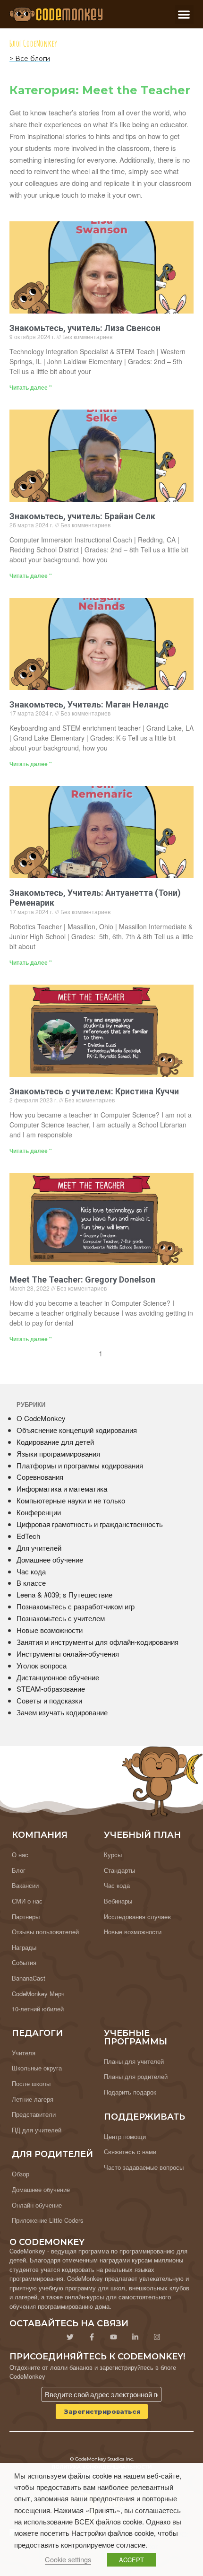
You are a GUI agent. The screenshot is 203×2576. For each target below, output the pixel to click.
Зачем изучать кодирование (62, 1712)
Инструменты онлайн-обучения (68, 1654)
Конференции (39, 1512)
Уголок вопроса (42, 1665)
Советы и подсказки (49, 1700)
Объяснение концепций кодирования (77, 1430)
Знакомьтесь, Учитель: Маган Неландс (89, 704)
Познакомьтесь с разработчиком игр (76, 1606)
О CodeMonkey (41, 1418)
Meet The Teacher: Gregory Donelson (82, 1279)
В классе (31, 1583)
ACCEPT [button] (131, 2560)
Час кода (31, 1571)
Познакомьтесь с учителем (61, 1618)
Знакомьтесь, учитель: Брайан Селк (82, 516)
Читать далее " (31, 387)
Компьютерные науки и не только (71, 1500)
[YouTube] (113, 2337)
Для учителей (39, 1548)
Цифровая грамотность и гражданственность (90, 1524)
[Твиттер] (70, 2337)
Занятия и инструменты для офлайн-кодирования (97, 1642)
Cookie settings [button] (68, 2559)
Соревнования (40, 1477)
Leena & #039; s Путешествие (64, 1594)
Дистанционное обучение (58, 1677)
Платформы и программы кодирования (80, 1465)
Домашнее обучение (50, 1559)
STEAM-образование (51, 1689)
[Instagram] (157, 2337)
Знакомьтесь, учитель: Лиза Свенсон (85, 328)
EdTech (28, 1536)
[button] (184, 14)
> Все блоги (30, 59)
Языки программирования (58, 1454)
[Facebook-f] (92, 2337)
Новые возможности (50, 1630)
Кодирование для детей (55, 1442)
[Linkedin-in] (135, 2337)
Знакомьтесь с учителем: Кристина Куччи (94, 1091)
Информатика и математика (62, 1489)
